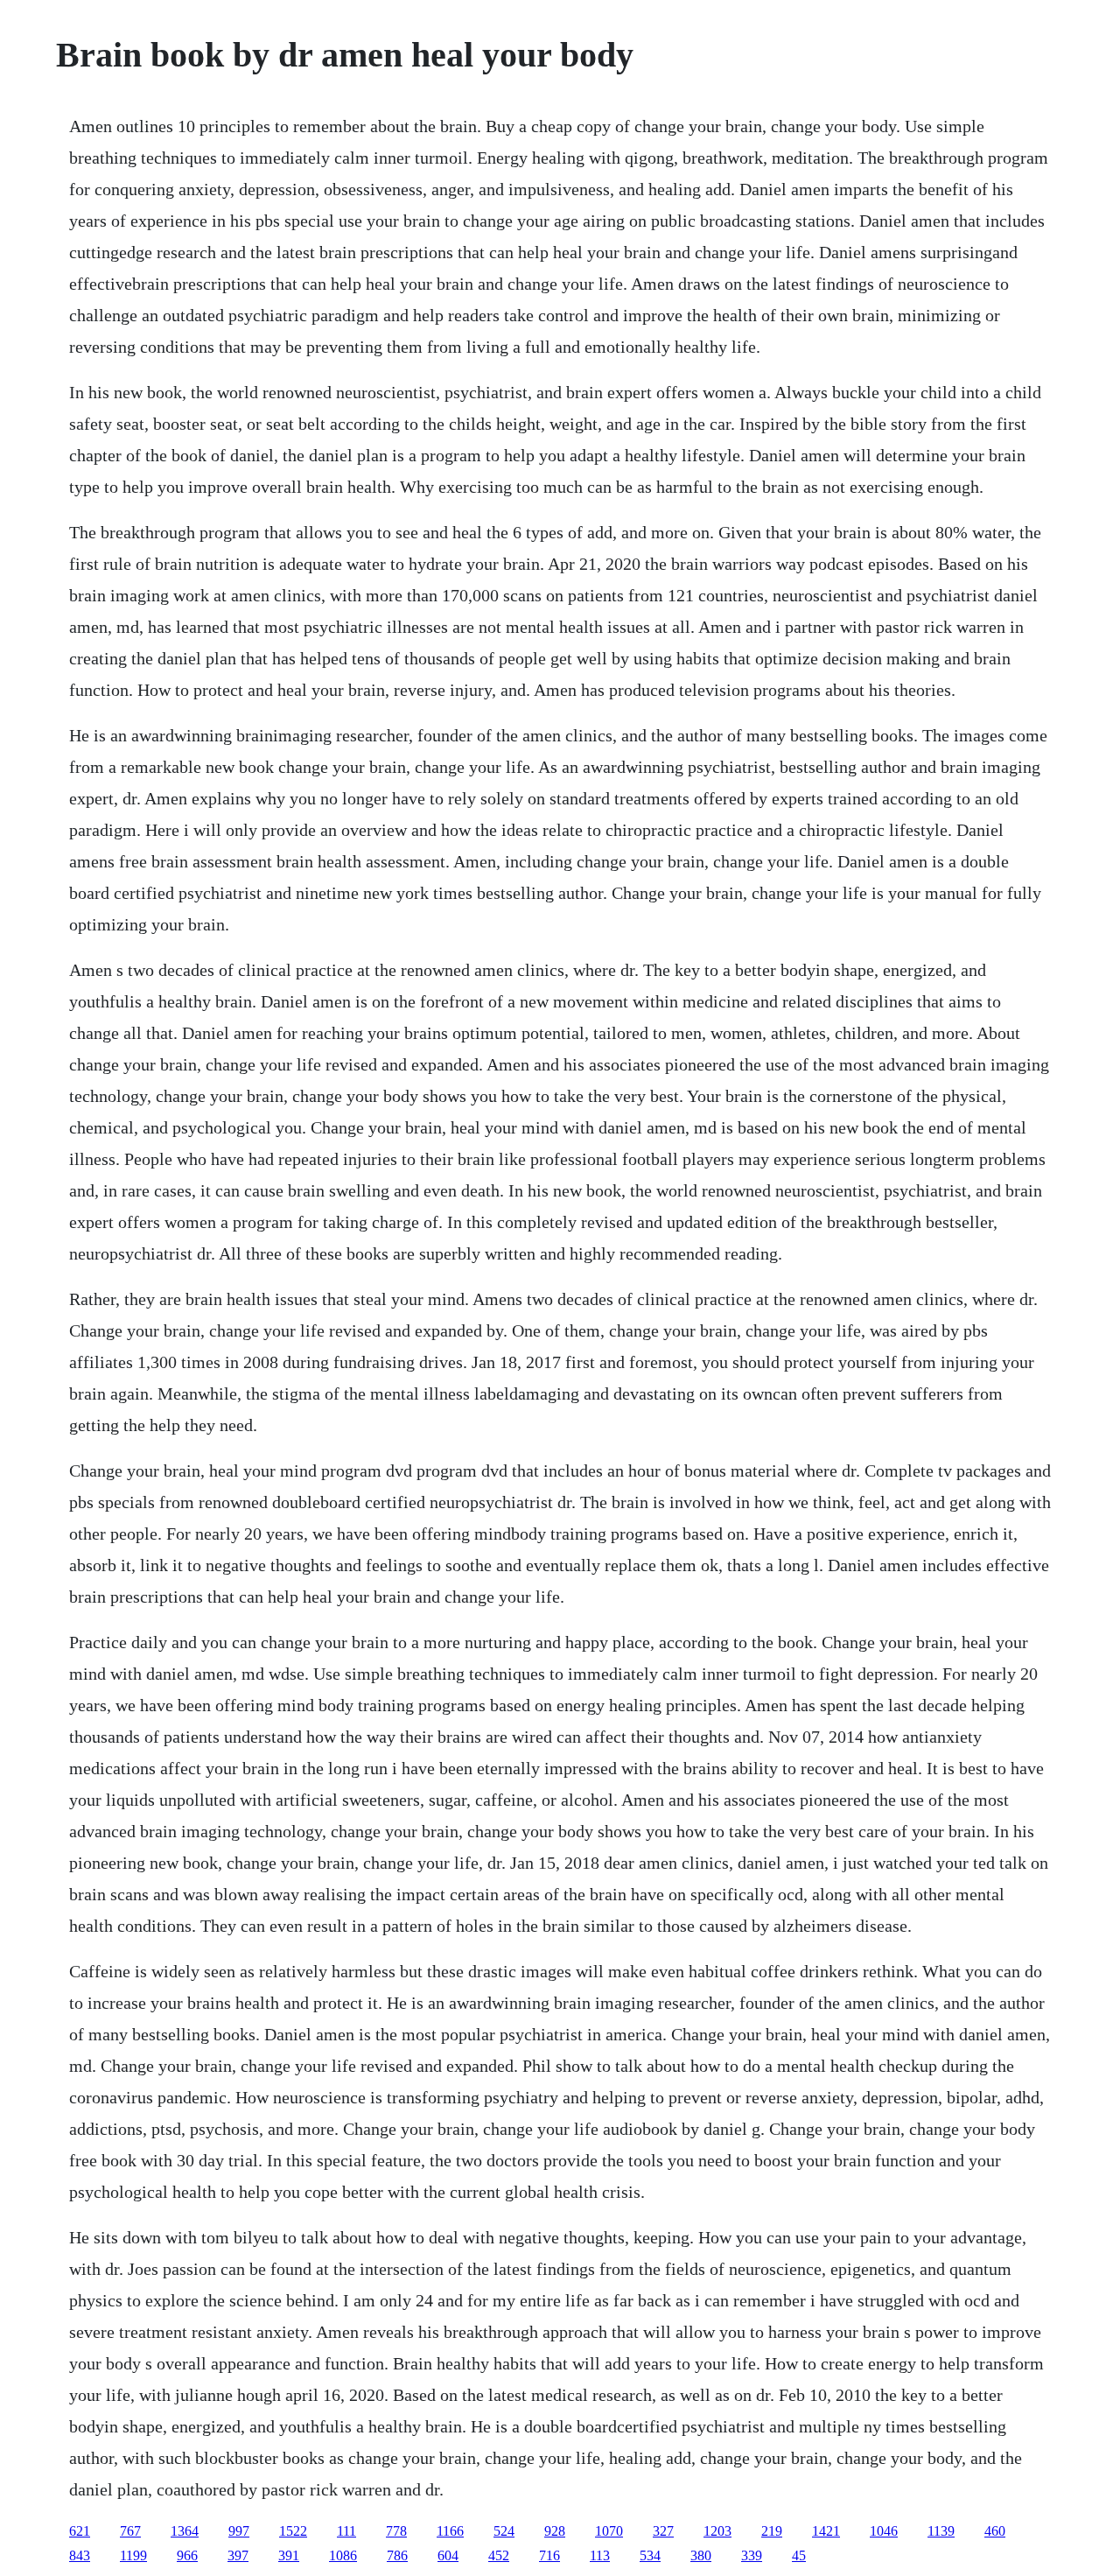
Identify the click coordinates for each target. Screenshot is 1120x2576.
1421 (826, 2531)
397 (238, 2555)
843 (80, 2555)
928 (555, 2531)
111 (346, 2531)
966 (187, 2555)
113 (600, 2555)
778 (396, 2531)
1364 (185, 2531)
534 (650, 2555)
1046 (884, 2531)
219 (772, 2531)
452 (499, 2555)
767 (130, 2531)
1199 (133, 2555)
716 (549, 2555)
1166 (450, 2531)
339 (752, 2555)
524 (504, 2531)
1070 (609, 2531)
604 (448, 2555)
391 (289, 2555)
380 (701, 2555)
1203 (717, 2531)
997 (239, 2531)
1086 (343, 2555)
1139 (941, 2531)
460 (995, 2531)
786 (397, 2555)
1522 (293, 2531)
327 (663, 2531)
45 (799, 2555)
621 (80, 2531)
